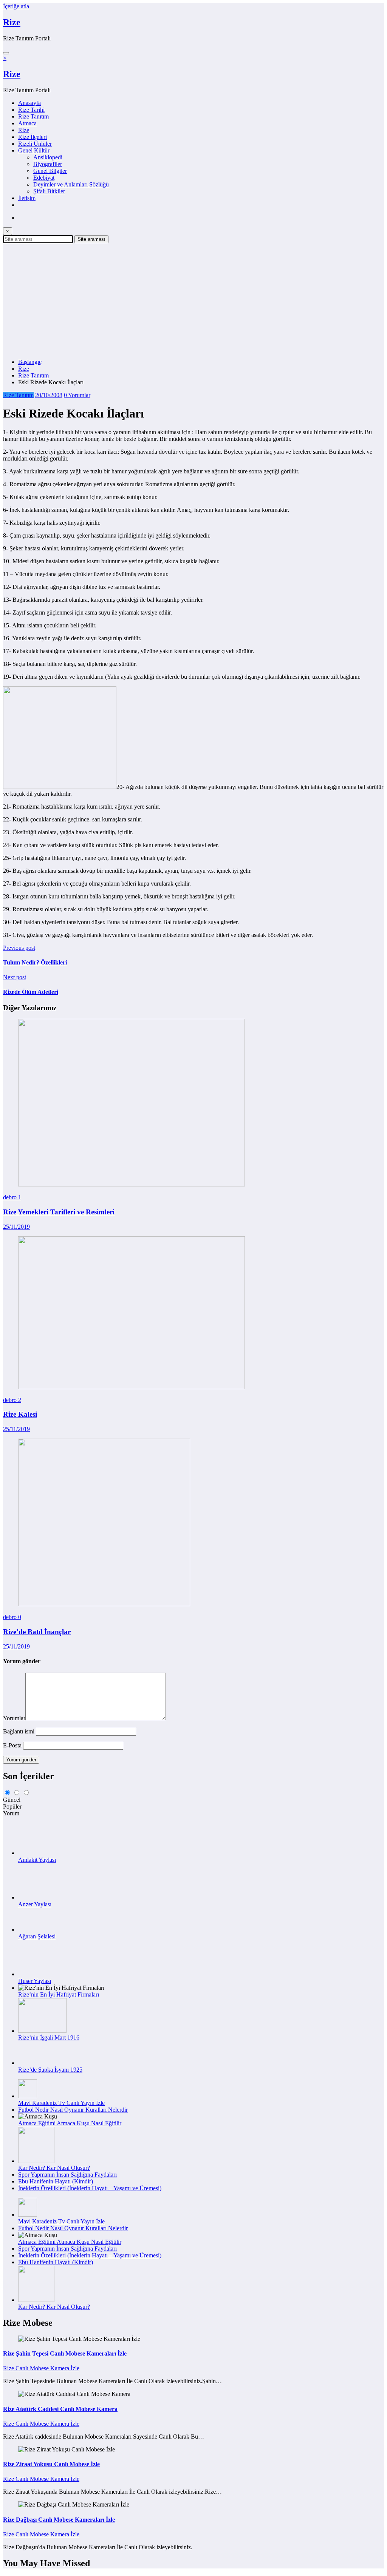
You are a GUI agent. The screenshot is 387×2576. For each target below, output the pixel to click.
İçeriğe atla (16, 6)
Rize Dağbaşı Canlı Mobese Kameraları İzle (59, 2520)
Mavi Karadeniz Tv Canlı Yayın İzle (61, 2103)
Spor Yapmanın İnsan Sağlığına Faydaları (67, 2175)
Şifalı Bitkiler (49, 191)
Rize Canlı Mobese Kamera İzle (41, 2368)
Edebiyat (44, 178)
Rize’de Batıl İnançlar (37, 1632)
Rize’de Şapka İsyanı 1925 (50, 2070)
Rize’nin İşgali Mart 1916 (49, 2038)
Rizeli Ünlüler (35, 144)
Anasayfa (29, 103)
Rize (12, 22)
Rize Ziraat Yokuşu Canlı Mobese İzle (51, 2464)
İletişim (27, 198)
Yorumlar (14, 1718)
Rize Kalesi (20, 1414)
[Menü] (6, 53)
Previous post (19, 948)
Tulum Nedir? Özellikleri (35, 962)
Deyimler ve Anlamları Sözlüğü (71, 184)
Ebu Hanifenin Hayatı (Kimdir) (56, 2181)
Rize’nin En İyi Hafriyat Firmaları (59, 1994)
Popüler (12, 1806)
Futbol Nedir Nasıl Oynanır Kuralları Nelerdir (73, 2110)
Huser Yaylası (35, 1981)
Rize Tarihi (31, 110)
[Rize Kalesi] (132, 1387)
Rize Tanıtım (33, 116)
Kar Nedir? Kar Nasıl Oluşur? (54, 2168)
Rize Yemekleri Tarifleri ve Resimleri (59, 1212)
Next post (15, 977)
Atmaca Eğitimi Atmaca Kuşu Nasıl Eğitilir (70, 2123)
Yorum (11, 1813)
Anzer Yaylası (35, 1904)
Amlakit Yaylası (37, 1860)
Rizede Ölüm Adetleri (31, 992)
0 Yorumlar (77, 395)
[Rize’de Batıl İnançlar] (104, 1604)
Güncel (12, 1800)
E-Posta (13, 1745)
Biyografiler (48, 164)
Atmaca (27, 123)
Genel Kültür (34, 150)
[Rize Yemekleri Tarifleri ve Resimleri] (132, 1184)
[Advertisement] (193, 300)
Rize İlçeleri (33, 137)
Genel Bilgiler (50, 171)
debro (11, 1197)
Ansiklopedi (48, 157)
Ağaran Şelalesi (37, 1936)
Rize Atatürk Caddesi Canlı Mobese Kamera (60, 2409)
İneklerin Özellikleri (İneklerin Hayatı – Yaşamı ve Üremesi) (90, 2188)
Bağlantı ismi (19, 1731)
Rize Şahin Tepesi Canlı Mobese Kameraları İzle (65, 2353)
